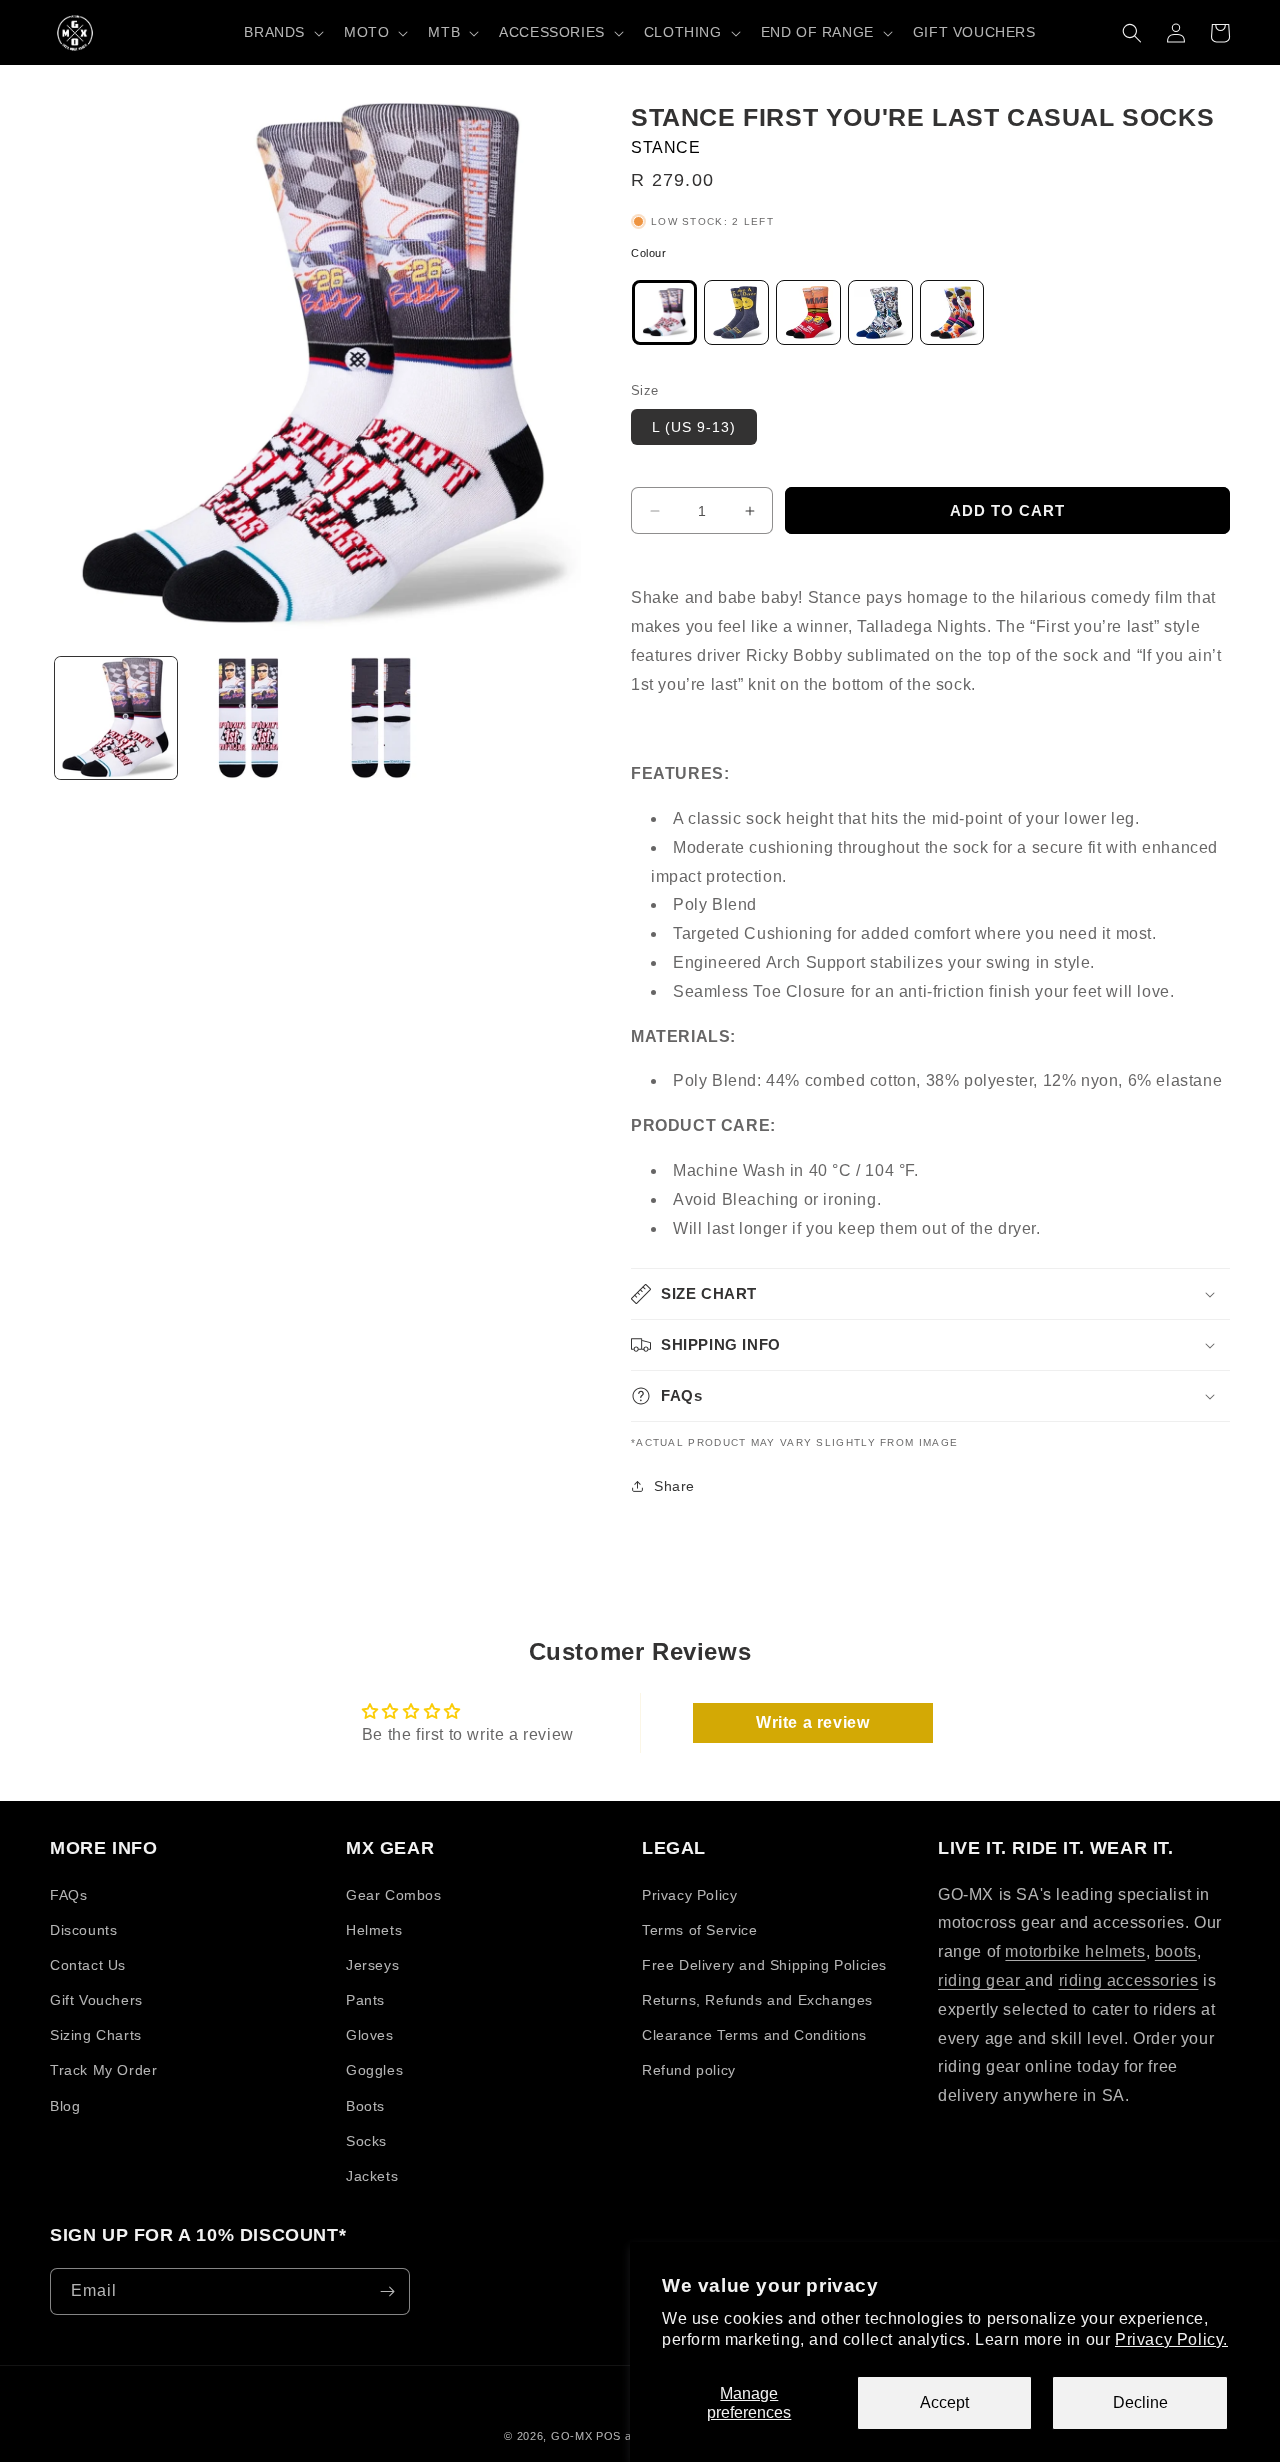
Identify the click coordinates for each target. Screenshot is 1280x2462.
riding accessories (1129, 1980)
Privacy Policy (689, 1895)
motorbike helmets (1075, 1951)
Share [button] (674, 1486)
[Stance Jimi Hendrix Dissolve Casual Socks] (880, 317)
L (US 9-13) (694, 427)
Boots (365, 2106)
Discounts (83, 1930)
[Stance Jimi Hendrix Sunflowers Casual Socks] (952, 317)
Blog (65, 2106)
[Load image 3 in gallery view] (381, 718)
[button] (282, 32)
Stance (666, 147)
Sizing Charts (96, 2035)
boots (1176, 1951)
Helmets (374, 1930)
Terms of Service (700, 1930)
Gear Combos (394, 1895)
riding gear (981, 1980)
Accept (944, 2402)
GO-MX (572, 2436)
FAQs (68, 1895)
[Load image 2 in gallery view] (248, 718)
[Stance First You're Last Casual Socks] (664, 317)
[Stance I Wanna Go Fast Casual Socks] (808, 317)
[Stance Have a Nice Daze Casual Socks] (736, 317)
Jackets (372, 2176)
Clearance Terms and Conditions (754, 2035)
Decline (1140, 2402)
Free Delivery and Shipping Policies (764, 1965)
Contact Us (88, 1965)
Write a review (812, 1722)
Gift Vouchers (96, 2000)
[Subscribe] (387, 2291)
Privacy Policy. (1171, 2339)
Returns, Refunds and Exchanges (757, 2000)
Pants (365, 2000)
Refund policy (689, 2070)
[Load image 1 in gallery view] (116, 718)
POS (608, 2436)
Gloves (370, 2035)
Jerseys (372, 1965)
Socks (366, 2141)
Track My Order (103, 2070)
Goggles (374, 2070)
